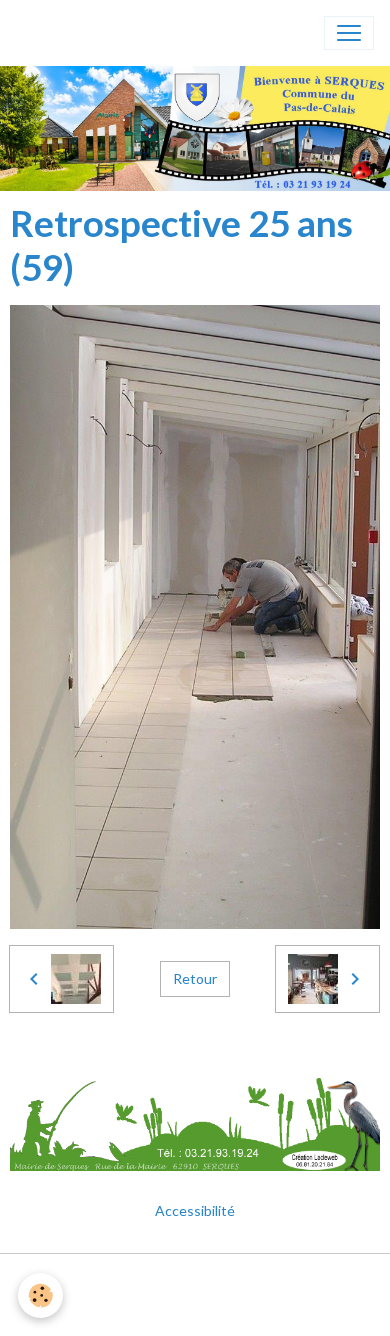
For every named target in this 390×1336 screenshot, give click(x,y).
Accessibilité (195, 1210)
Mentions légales (195, 1280)
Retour (195, 978)
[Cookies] (40, 1295)
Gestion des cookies (195, 1309)
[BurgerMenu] (349, 33)
